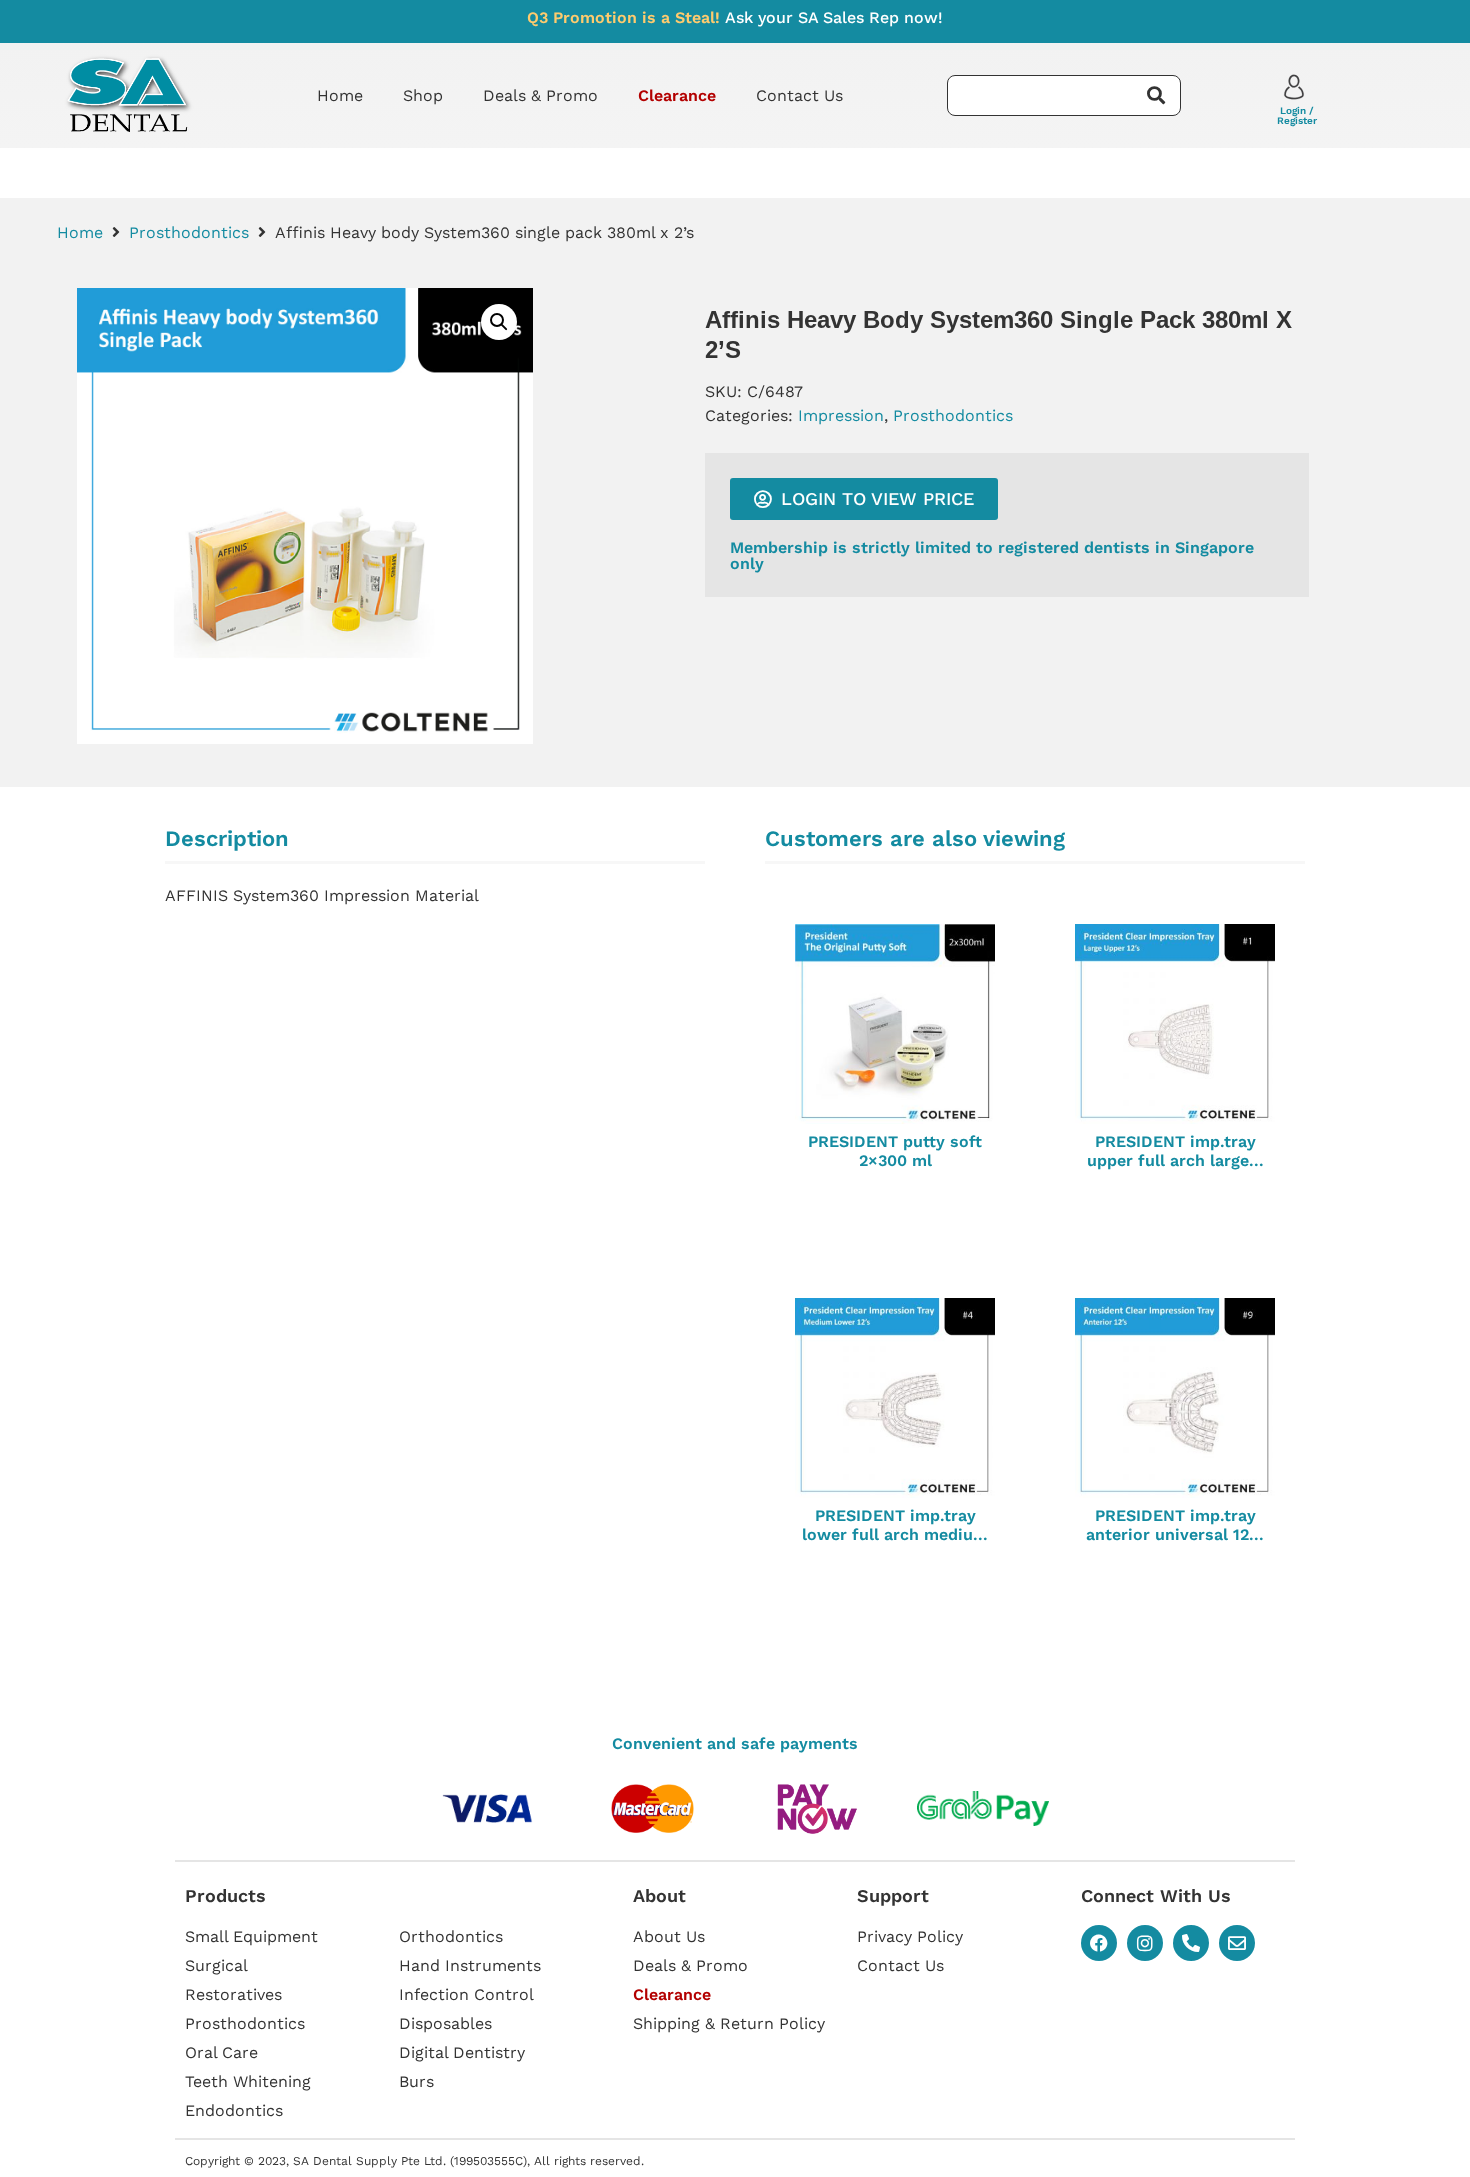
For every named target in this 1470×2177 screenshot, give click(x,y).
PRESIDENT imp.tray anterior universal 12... (1175, 1525)
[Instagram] (1145, 1943)
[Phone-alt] (1191, 1943)
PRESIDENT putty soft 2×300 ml (895, 1151)
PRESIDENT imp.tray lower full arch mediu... (895, 1525)
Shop (423, 95)
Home (340, 95)
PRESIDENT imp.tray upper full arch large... (1175, 1151)
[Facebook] (1099, 1943)
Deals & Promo (540, 95)
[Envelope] (1237, 1943)
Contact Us (799, 95)
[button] (499, 322)
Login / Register (1297, 115)
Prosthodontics (189, 232)
